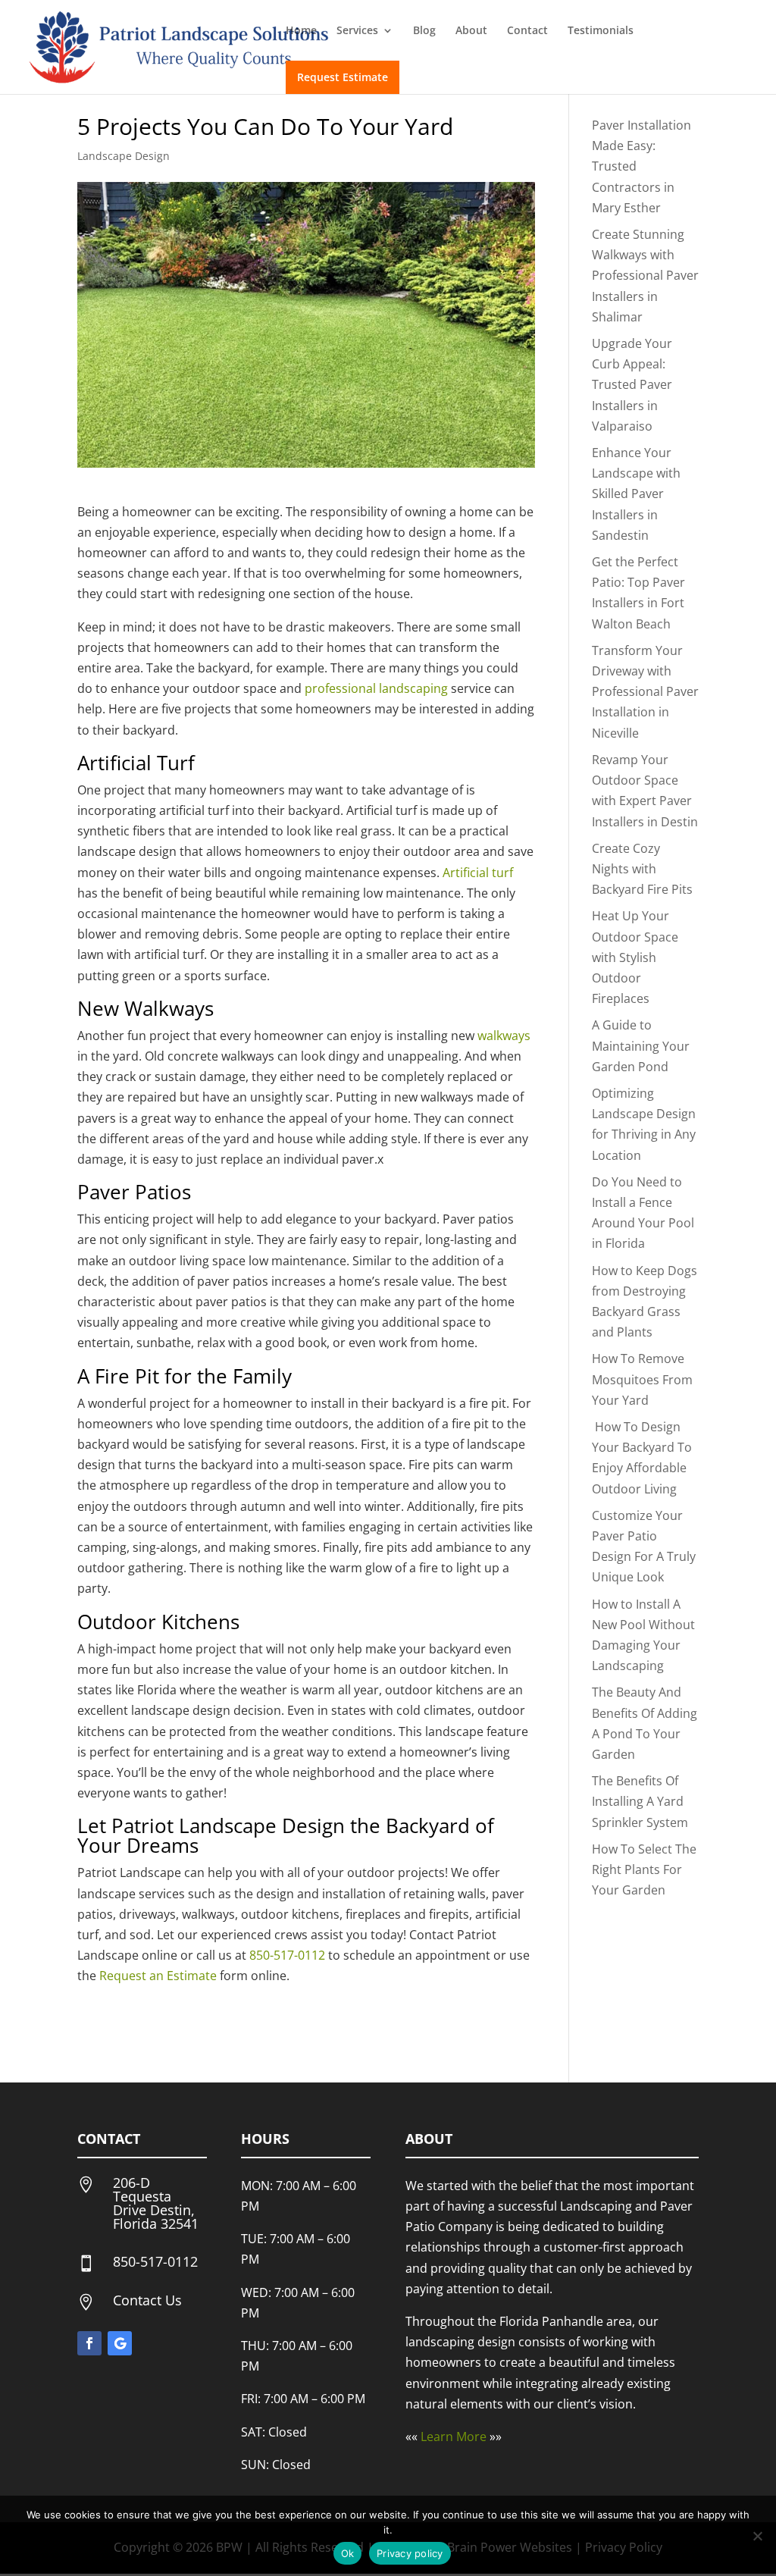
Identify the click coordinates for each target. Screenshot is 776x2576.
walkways (504, 1036)
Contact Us (147, 2300)
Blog (424, 31)
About (471, 31)
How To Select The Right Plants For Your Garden (644, 1869)
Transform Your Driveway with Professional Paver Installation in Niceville (645, 692)
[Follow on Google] (120, 2343)
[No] (757, 2536)
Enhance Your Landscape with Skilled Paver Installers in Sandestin (636, 494)
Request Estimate (343, 77)
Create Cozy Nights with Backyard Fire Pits (642, 869)
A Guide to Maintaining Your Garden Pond (641, 1045)
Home (301, 31)
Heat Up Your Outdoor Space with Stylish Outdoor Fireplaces (635, 957)
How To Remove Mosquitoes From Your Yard (642, 1379)
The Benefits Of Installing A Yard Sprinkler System (640, 1801)
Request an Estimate (158, 1976)
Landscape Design (124, 156)
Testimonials (601, 31)
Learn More (454, 2437)
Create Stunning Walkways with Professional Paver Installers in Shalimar (645, 276)
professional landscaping (376, 688)
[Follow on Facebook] (89, 2343)
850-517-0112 (287, 1955)
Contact (527, 31)
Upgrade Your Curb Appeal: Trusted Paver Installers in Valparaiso (632, 385)
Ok (348, 2553)
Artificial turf (478, 873)
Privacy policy (410, 2553)
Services (357, 31)
